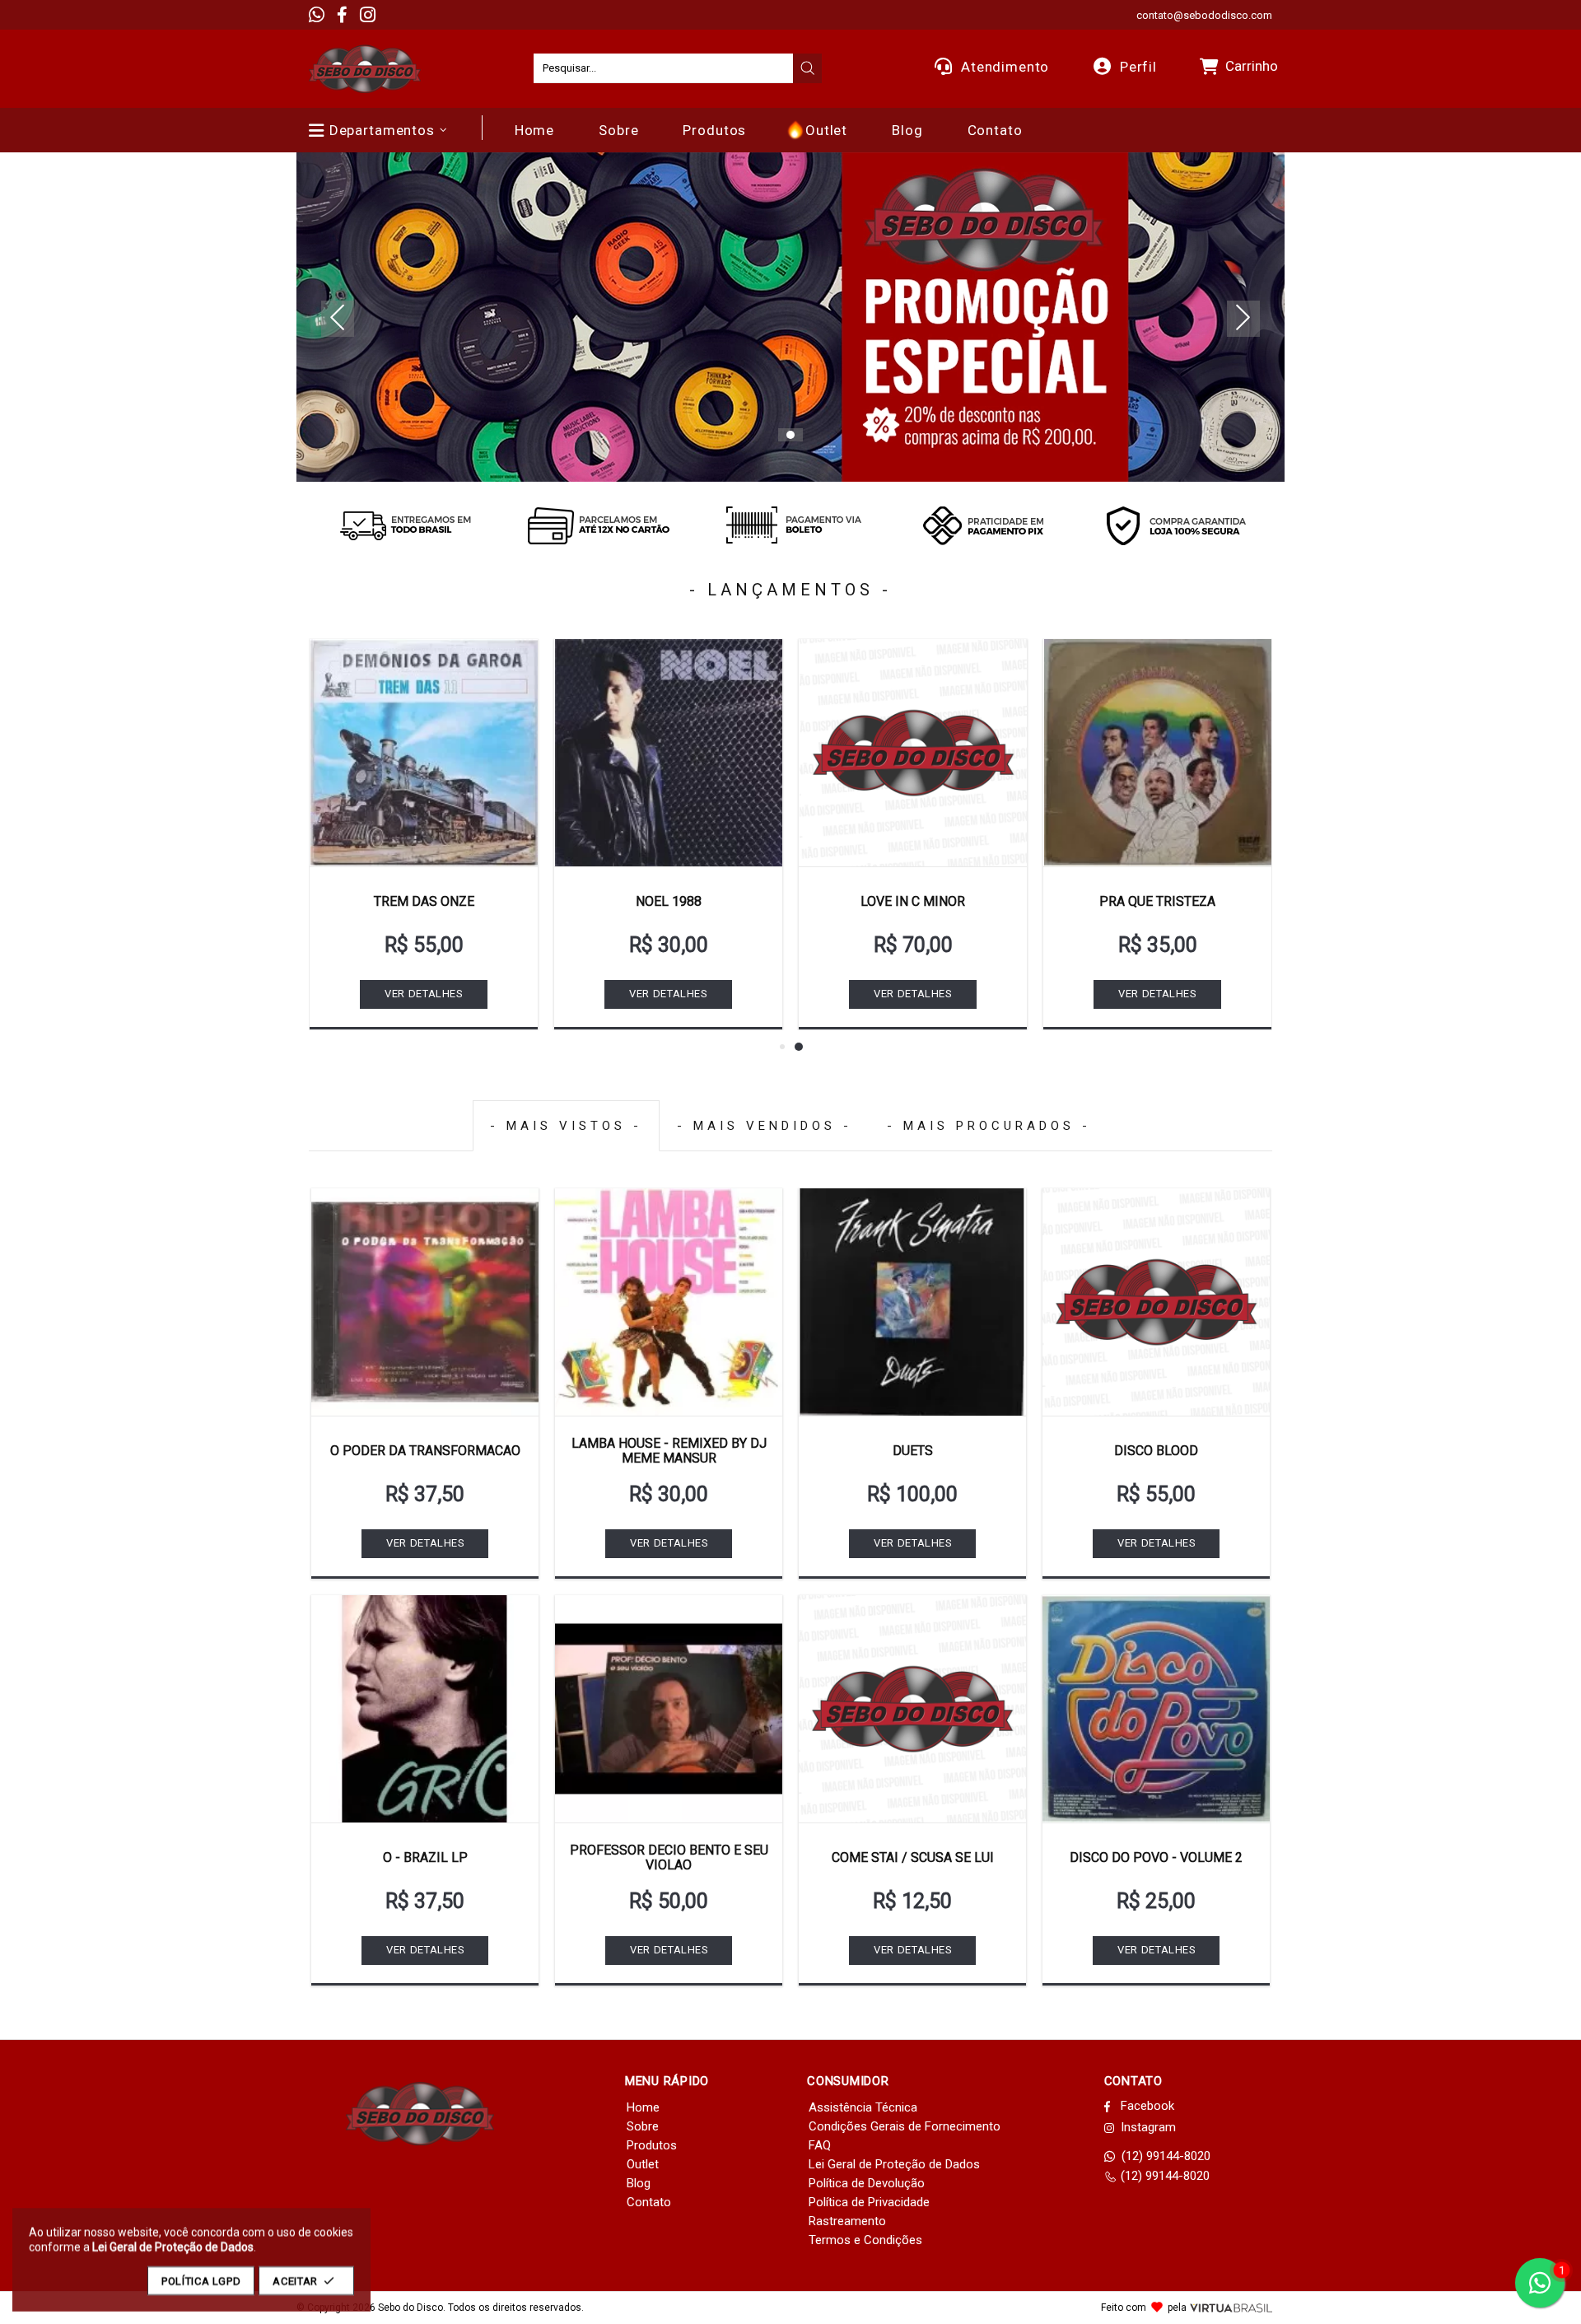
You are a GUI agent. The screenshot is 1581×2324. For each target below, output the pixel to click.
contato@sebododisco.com (1204, 15)
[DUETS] (912, 1302)
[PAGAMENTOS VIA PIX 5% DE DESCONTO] (983, 525)
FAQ (820, 2145)
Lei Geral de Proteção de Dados (894, 2164)
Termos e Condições (865, 2240)
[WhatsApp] (317, 15)
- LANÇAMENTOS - (790, 590)
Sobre (643, 2126)
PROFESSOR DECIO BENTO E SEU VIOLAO (669, 1857)
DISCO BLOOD (1156, 1451)
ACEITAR (295, 2281)
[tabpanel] (790, 317)
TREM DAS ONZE (424, 901)
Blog (639, 2183)
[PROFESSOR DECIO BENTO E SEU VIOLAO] (669, 1709)
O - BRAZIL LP (425, 1857)
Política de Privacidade (869, 2202)
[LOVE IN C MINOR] (913, 753)
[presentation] (808, 68)
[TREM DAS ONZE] (424, 753)
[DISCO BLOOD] (1156, 1302)
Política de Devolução (867, 2183)
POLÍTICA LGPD (201, 2281)
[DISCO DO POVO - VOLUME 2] (1156, 1709)
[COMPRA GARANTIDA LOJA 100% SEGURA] (1176, 525)
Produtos (652, 2145)
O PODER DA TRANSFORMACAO (425, 1451)
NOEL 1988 (669, 901)
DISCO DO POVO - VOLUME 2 (1156, 1857)
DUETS (913, 1451)
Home (643, 2107)
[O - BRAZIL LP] (425, 1709)
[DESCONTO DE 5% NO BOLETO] (790, 525)
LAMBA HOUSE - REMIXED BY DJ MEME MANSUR (669, 1451)
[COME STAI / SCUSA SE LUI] (912, 1709)
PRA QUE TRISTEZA (1157, 901)
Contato (649, 2202)
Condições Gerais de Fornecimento (905, 2126)
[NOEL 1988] (668, 753)
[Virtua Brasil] (1231, 2308)
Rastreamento (847, 2221)
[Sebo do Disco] (365, 69)
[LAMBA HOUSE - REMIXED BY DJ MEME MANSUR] (669, 1302)
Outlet (643, 2164)
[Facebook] (342, 15)
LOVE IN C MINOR (913, 901)
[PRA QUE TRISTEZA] (1157, 753)
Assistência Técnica (863, 2107)
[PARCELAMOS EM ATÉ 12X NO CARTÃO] (598, 525)
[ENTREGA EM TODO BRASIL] (405, 525)
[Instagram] (368, 15)
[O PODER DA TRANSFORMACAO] (425, 1302)
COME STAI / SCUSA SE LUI (913, 1857)
